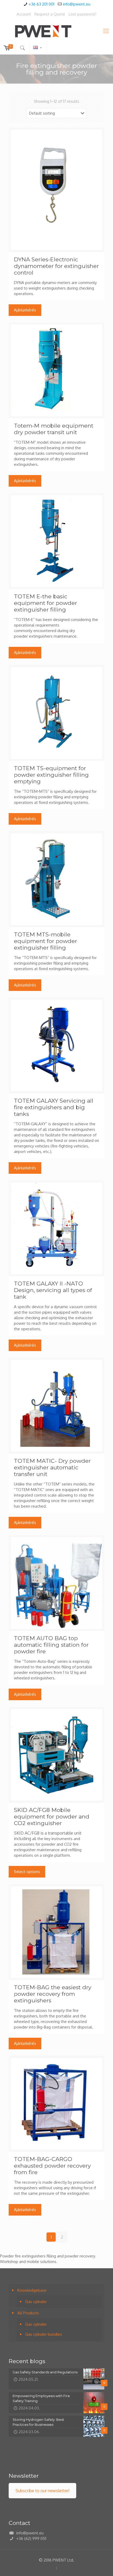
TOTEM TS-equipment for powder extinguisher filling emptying (51, 775)
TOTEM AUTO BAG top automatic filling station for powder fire (51, 1645)
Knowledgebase (32, 2290)
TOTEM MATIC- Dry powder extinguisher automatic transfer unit (52, 1467)
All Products (28, 2313)
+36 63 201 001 (42, 4)
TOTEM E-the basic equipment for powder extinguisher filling (45, 603)
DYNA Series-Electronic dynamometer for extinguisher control (56, 266)
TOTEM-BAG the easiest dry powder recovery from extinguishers (53, 1994)
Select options (27, 1872)
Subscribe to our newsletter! (42, 2491)
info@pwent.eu (77, 4)
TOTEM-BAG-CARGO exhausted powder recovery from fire (52, 2166)
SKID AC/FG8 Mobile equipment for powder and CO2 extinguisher (52, 1817)
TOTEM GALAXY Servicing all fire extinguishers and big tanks (54, 1107)
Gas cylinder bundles (44, 2334)
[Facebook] (57, 2568)
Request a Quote (50, 14)
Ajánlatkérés (25, 310)
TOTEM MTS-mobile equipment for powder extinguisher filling (45, 941)
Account (24, 14)
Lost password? (83, 14)
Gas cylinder (36, 2302)
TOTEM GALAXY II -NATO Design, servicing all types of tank (53, 1290)
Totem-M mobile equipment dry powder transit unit (54, 429)
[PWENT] (56, 31)
